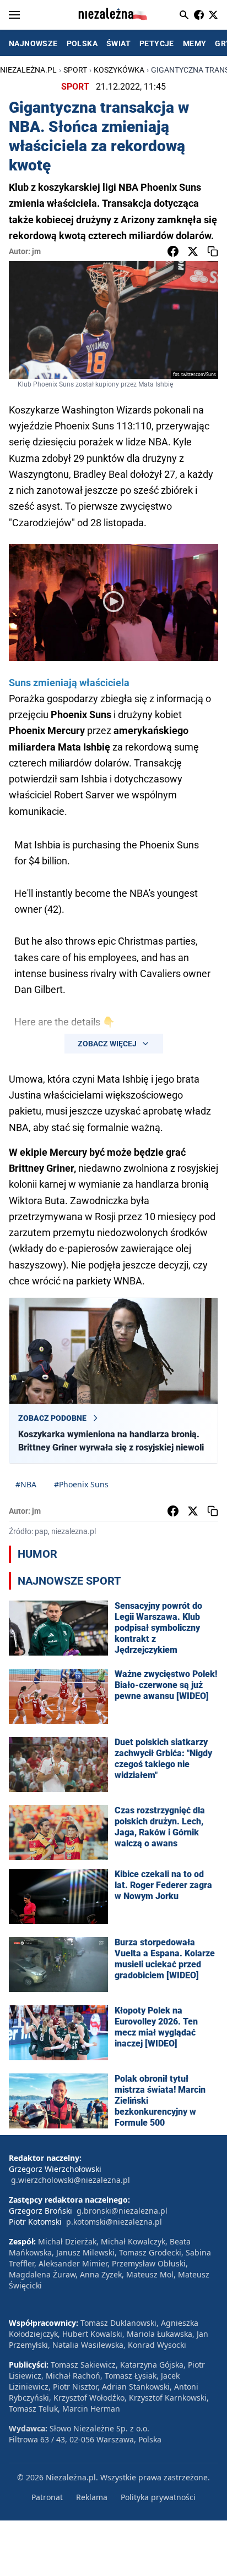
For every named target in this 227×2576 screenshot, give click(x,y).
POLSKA (82, 43)
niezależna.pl (28, 70)
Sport (75, 70)
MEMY (195, 43)
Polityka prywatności (158, 2497)
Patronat (47, 2497)
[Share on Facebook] (173, 251)
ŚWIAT (118, 43)
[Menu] (14, 15)
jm (36, 251)
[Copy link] (213, 251)
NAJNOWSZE (33, 43)
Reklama (92, 2497)
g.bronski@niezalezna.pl (122, 2211)
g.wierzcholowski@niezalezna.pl (71, 2180)
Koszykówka (119, 70)
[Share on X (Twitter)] (193, 251)
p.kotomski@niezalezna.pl (114, 2222)
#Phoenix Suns (81, 1484)
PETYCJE (157, 43)
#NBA (26, 1484)
